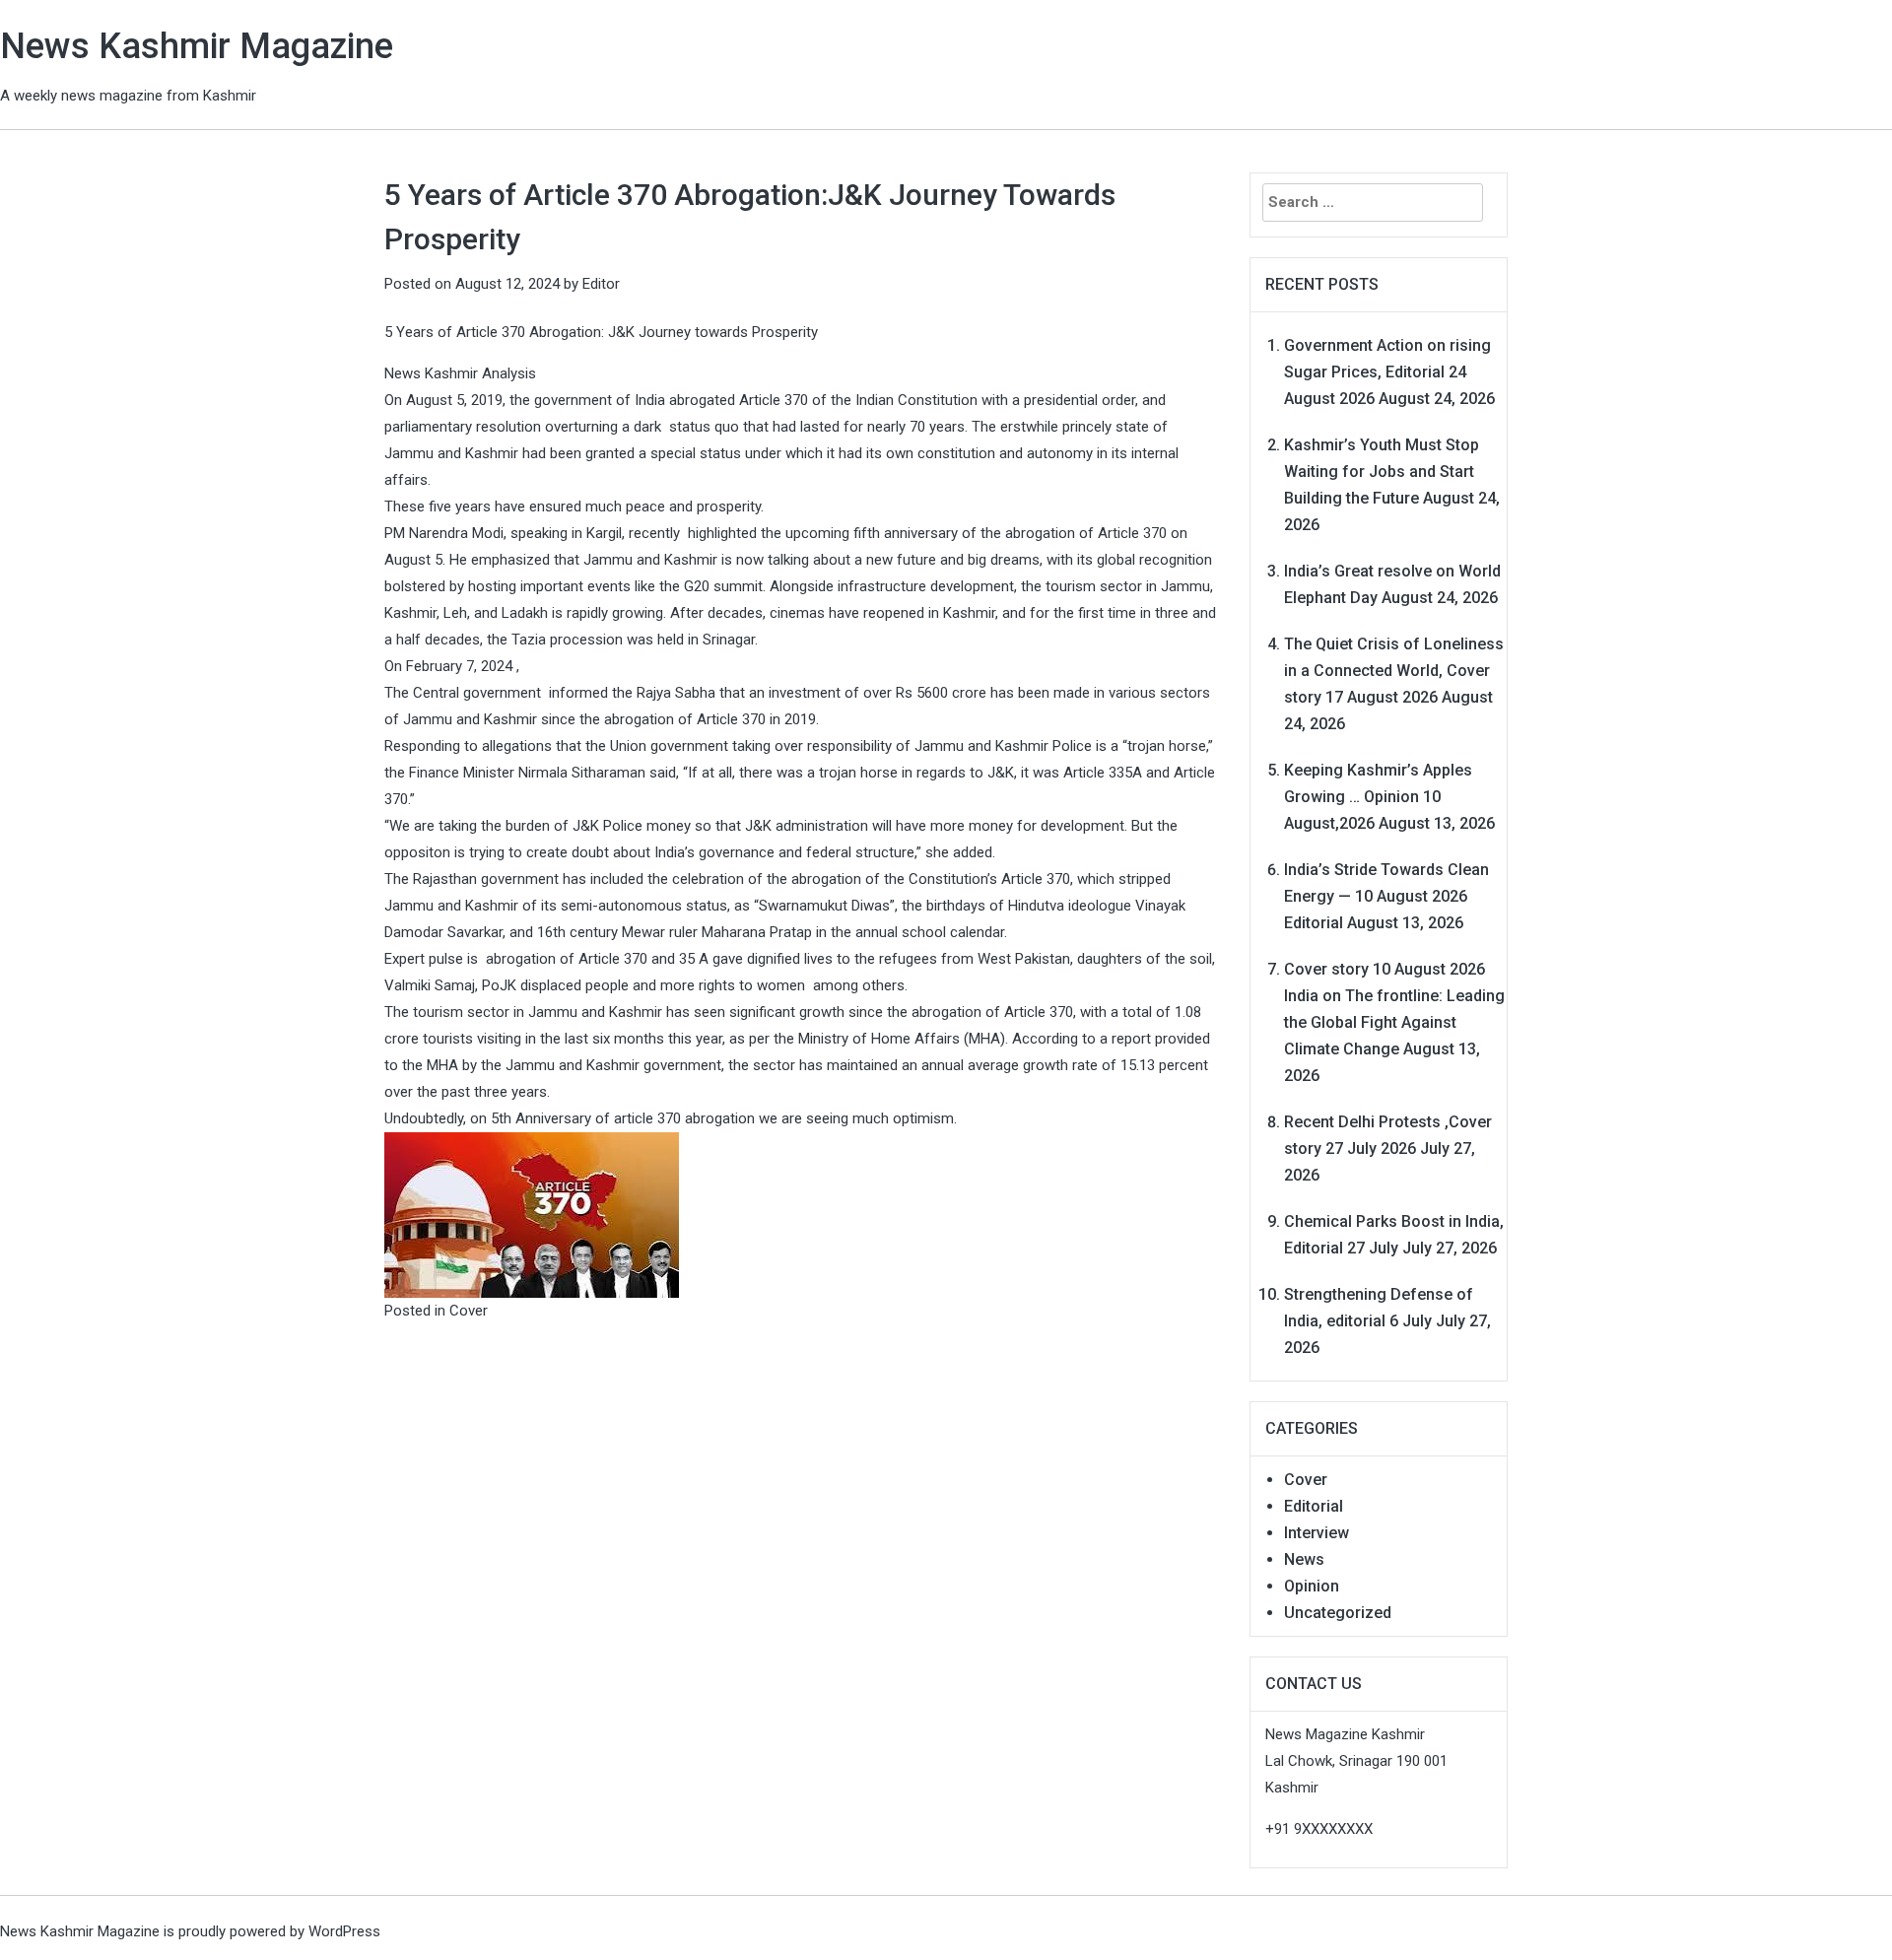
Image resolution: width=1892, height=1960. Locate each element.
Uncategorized (1338, 1613)
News (1304, 1559)
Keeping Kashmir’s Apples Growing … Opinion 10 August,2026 (1378, 797)
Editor (601, 284)
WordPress (344, 1931)
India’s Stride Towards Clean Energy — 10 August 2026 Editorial (1386, 896)
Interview (1317, 1533)
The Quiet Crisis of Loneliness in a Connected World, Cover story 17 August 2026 (1394, 671)
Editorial (1314, 1506)
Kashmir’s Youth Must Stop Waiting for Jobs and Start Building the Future (1382, 472)
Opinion (1312, 1586)
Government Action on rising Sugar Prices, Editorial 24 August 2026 (1387, 372)
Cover (469, 1311)
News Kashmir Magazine (197, 46)
